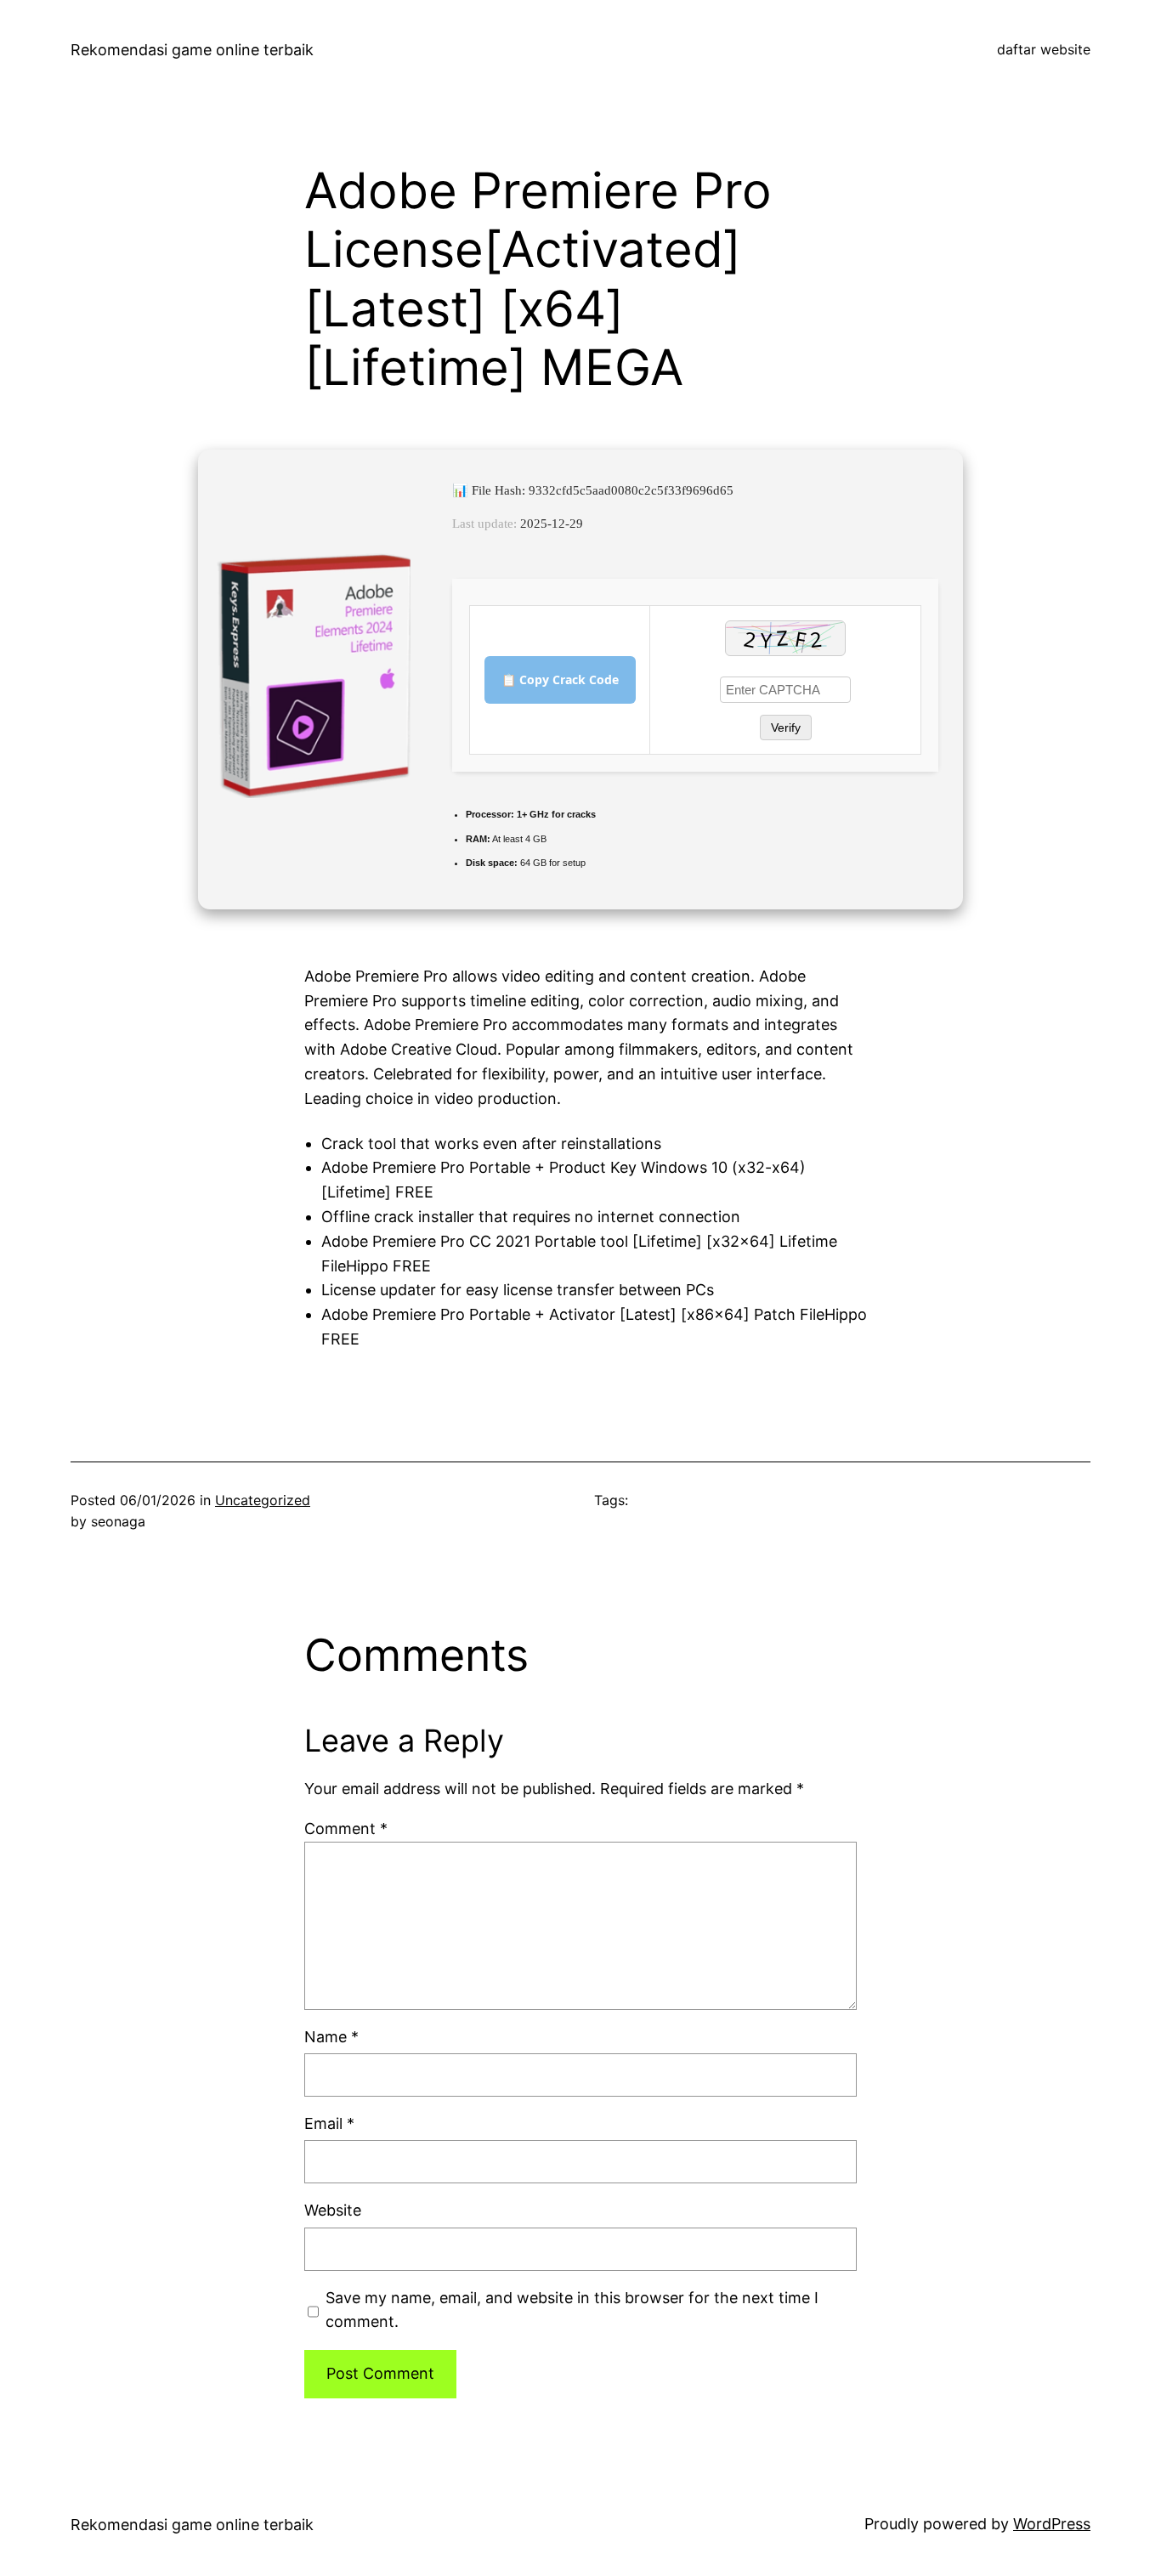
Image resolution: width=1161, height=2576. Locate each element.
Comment (346, 1829)
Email (329, 2123)
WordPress (1052, 2524)
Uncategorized (263, 1500)
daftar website (1044, 49)
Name (331, 2037)
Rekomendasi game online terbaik (192, 50)
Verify (786, 728)
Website (333, 2210)
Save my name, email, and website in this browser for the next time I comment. (572, 2310)
